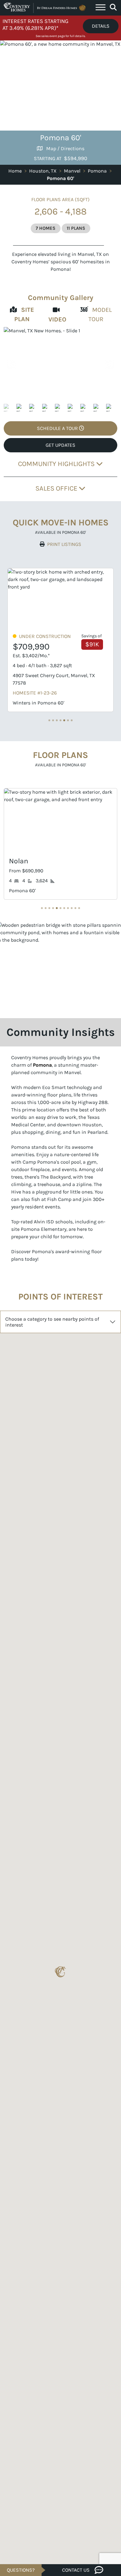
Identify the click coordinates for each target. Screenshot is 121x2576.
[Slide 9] (75, 908)
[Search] (113, 7)
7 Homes (46, 228)
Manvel (72, 171)
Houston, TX (43, 171)
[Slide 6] (72, 720)
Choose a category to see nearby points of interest (52, 1322)
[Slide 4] (64, 720)
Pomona (97, 171)
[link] (60, 365)
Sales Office (57, 488)
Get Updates (60, 445)
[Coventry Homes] (45, 8)
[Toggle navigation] (101, 8)
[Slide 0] (49, 720)
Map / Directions (65, 148)
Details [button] (101, 26)
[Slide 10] (79, 908)
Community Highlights (57, 464)
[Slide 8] (72, 908)
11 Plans (76, 228)
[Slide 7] (68, 908)
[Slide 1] (53, 720)
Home (15, 171)
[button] (109, 365)
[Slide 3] (60, 720)
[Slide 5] (68, 720)
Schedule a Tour (58, 428)
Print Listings (64, 544)
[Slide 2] (57, 720)
